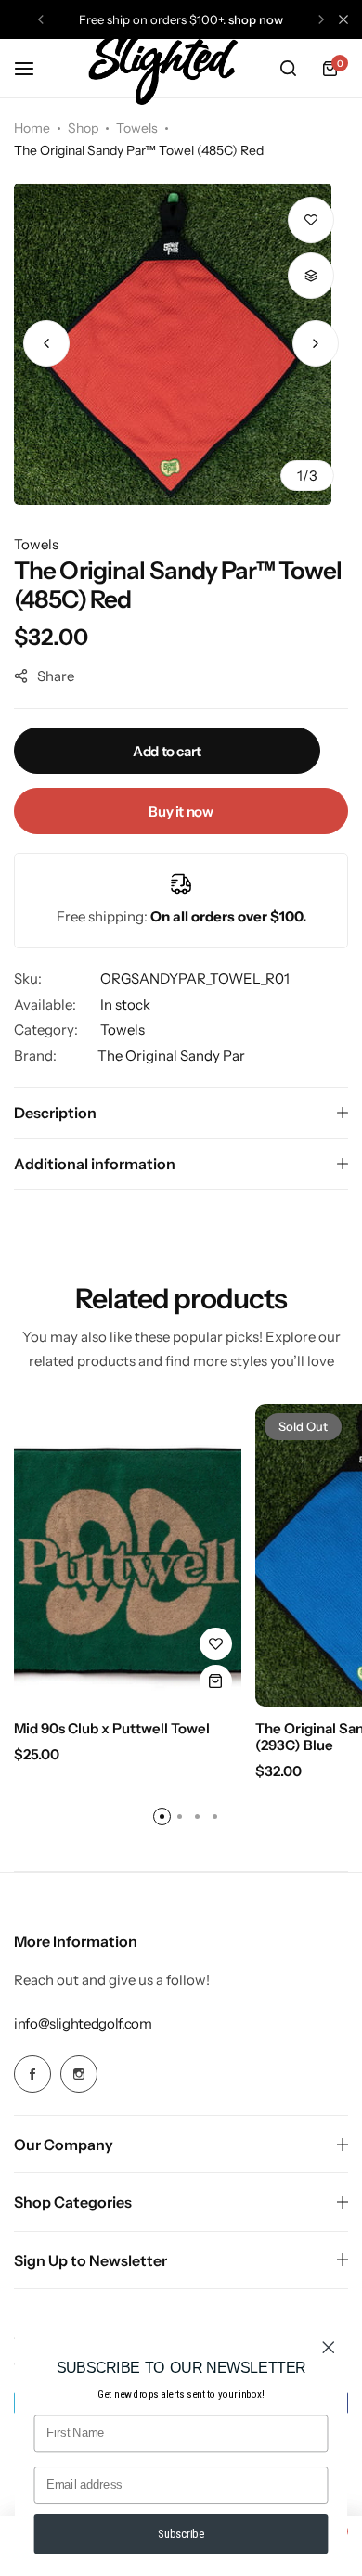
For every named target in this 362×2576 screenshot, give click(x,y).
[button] (41, 19)
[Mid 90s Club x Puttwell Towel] (128, 1556)
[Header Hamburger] (33, 68)
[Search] (288, 69)
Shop (83, 128)
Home (32, 128)
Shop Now (256, 19)
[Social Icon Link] (32, 2074)
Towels (137, 128)
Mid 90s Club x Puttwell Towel (112, 1729)
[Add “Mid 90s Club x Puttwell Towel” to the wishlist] (216, 1644)
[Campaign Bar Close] (343, 19)
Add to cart (167, 751)
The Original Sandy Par (171, 1056)
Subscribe (181, 2534)
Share (56, 676)
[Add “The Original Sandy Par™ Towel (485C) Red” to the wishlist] (311, 220)
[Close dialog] (329, 2348)
